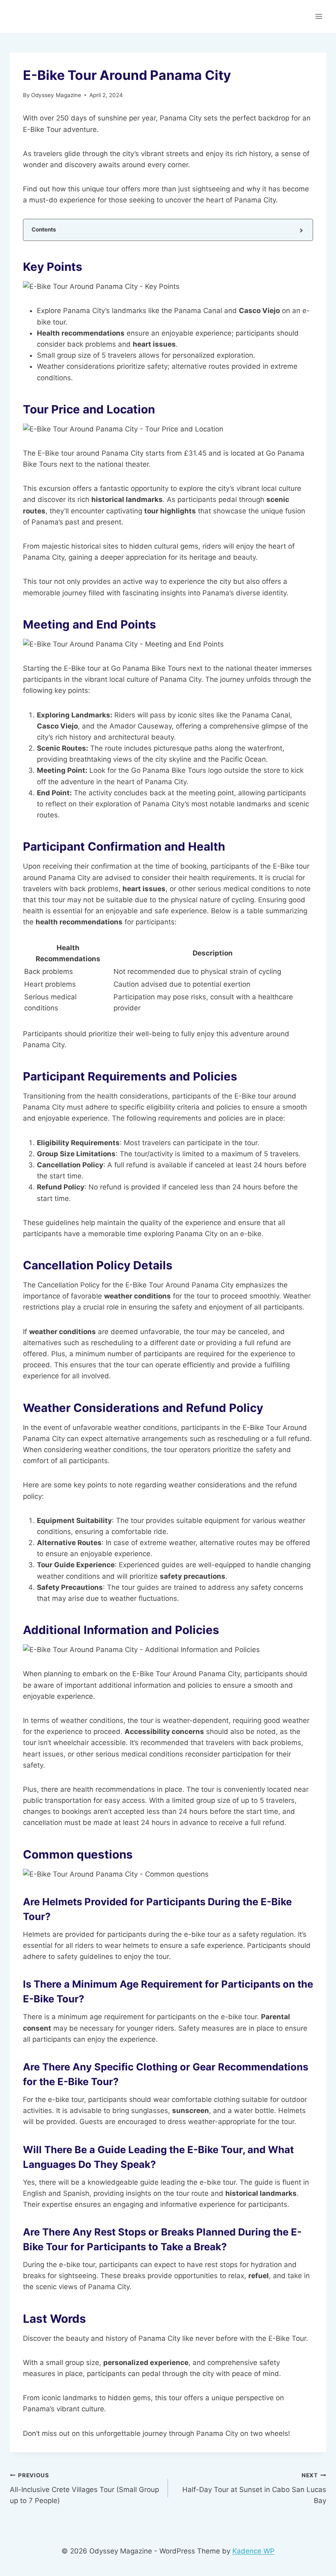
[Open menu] (319, 16)
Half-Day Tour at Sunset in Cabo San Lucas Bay (254, 2488)
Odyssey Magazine (56, 95)
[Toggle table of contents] (301, 230)
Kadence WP (253, 2551)
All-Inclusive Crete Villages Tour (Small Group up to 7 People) (84, 2488)
